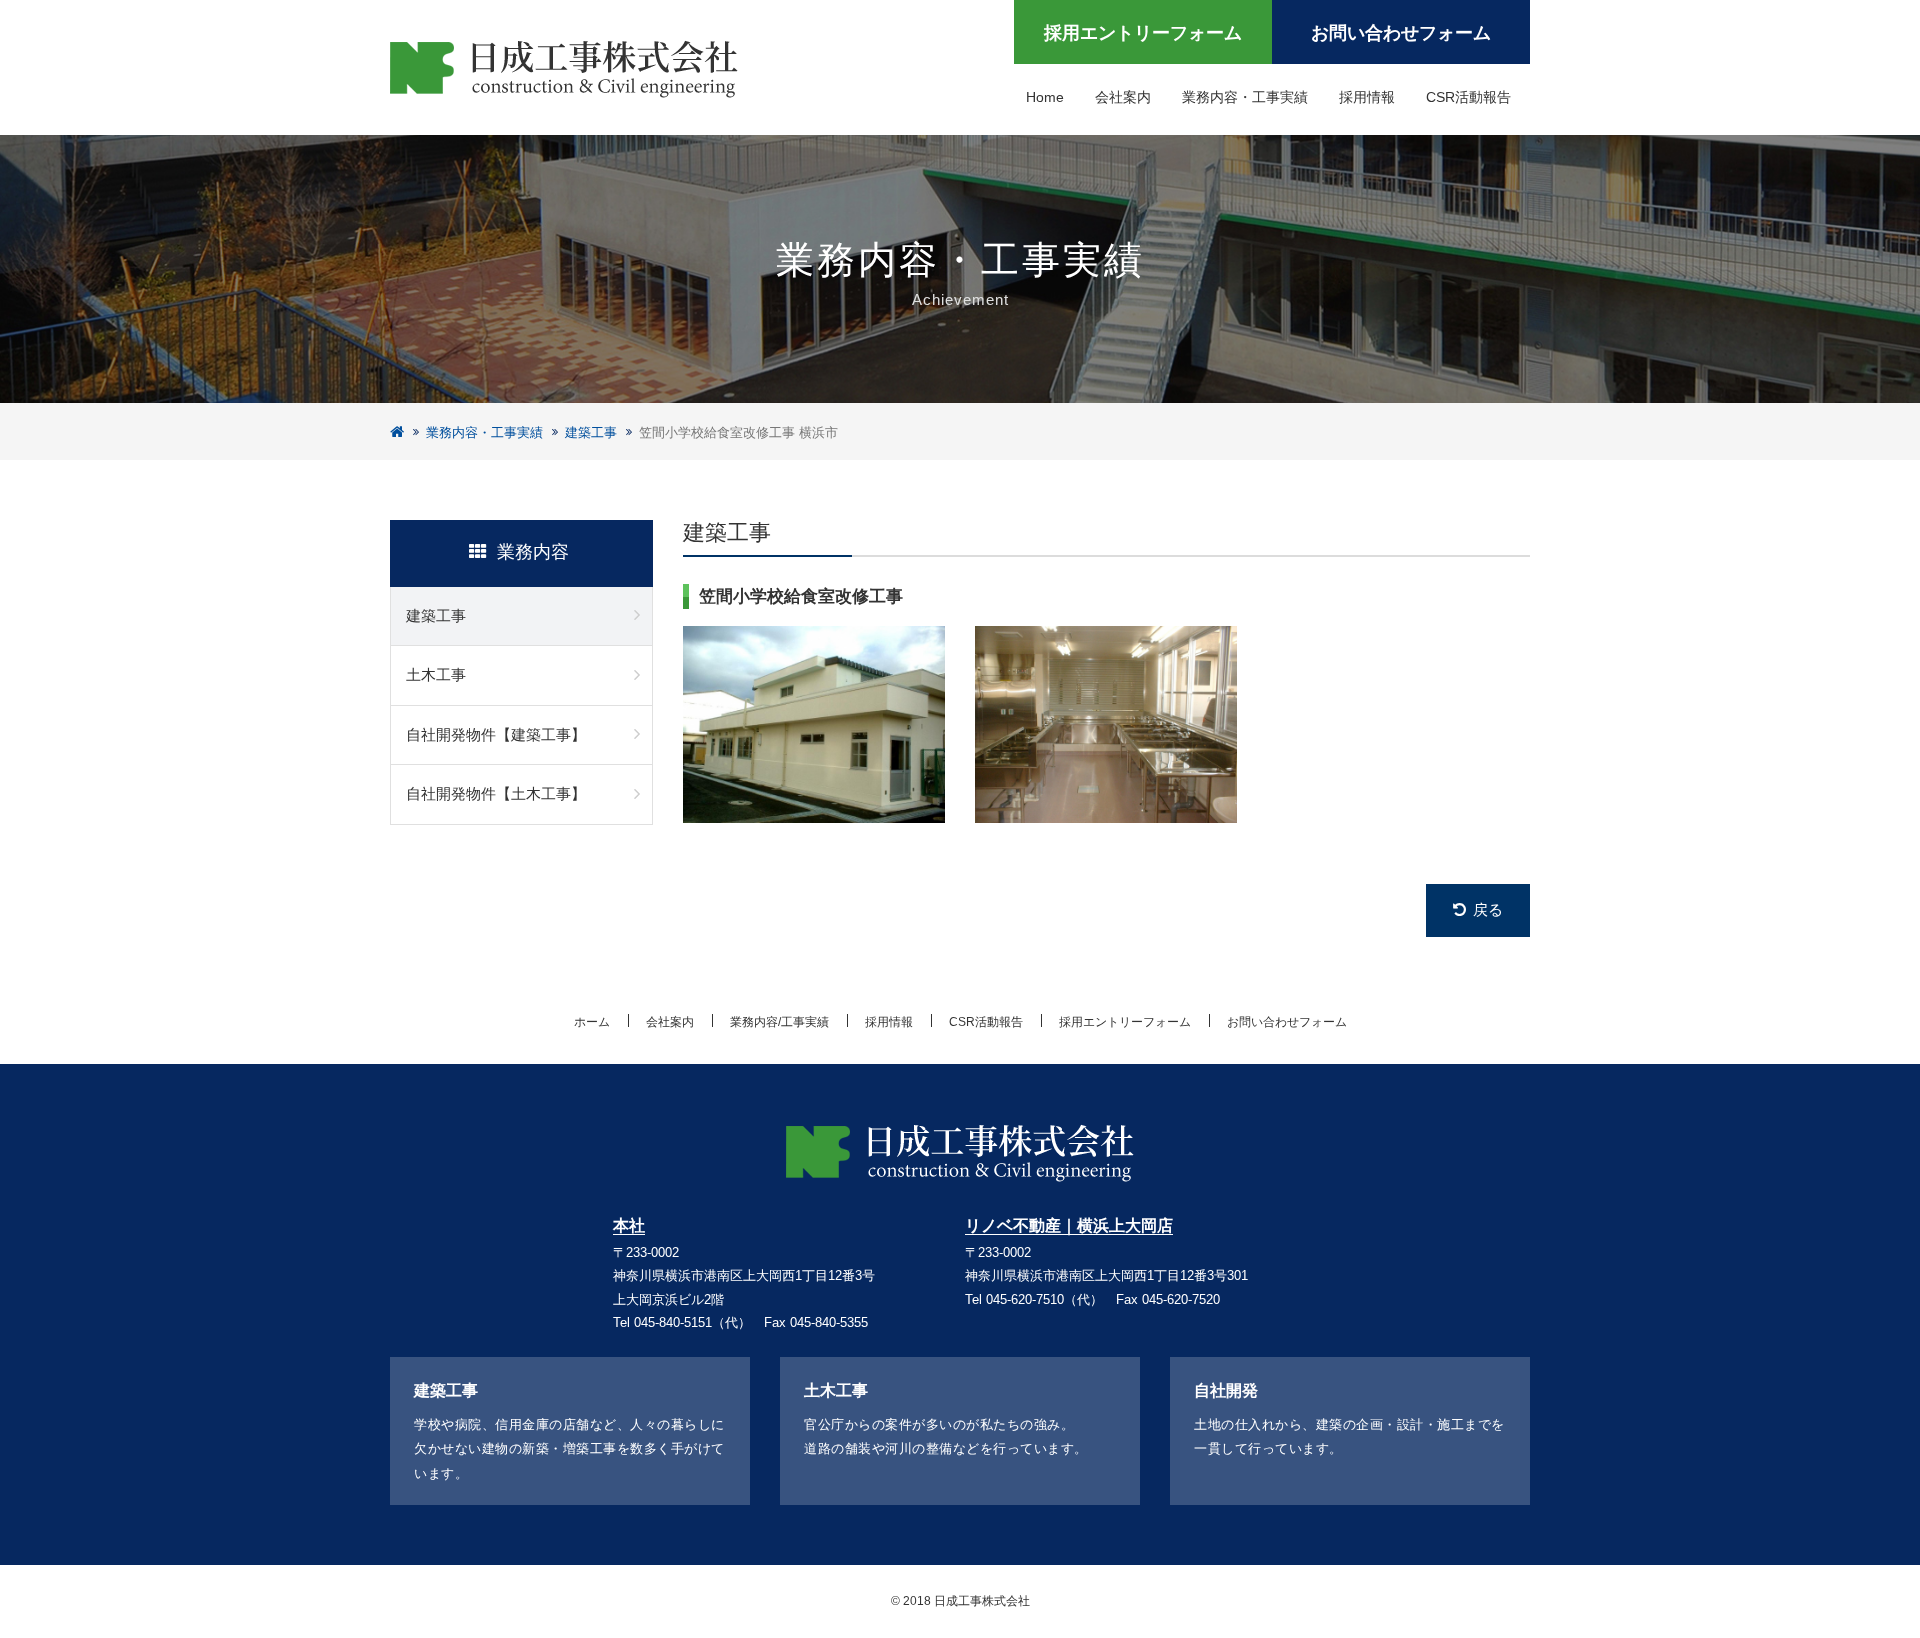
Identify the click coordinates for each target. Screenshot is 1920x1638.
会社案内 (1123, 97)
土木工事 (436, 674)
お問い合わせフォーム (1401, 33)
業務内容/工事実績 (779, 1022)
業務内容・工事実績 (1245, 97)
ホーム (592, 1022)
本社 (629, 1226)
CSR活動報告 (1468, 97)
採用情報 (1367, 97)
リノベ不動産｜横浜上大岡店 (1069, 1226)
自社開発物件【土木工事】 (496, 793)
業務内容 (533, 552)
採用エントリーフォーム (1143, 33)
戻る (1488, 909)
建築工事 (591, 432)
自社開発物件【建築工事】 (496, 734)
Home (1045, 97)
